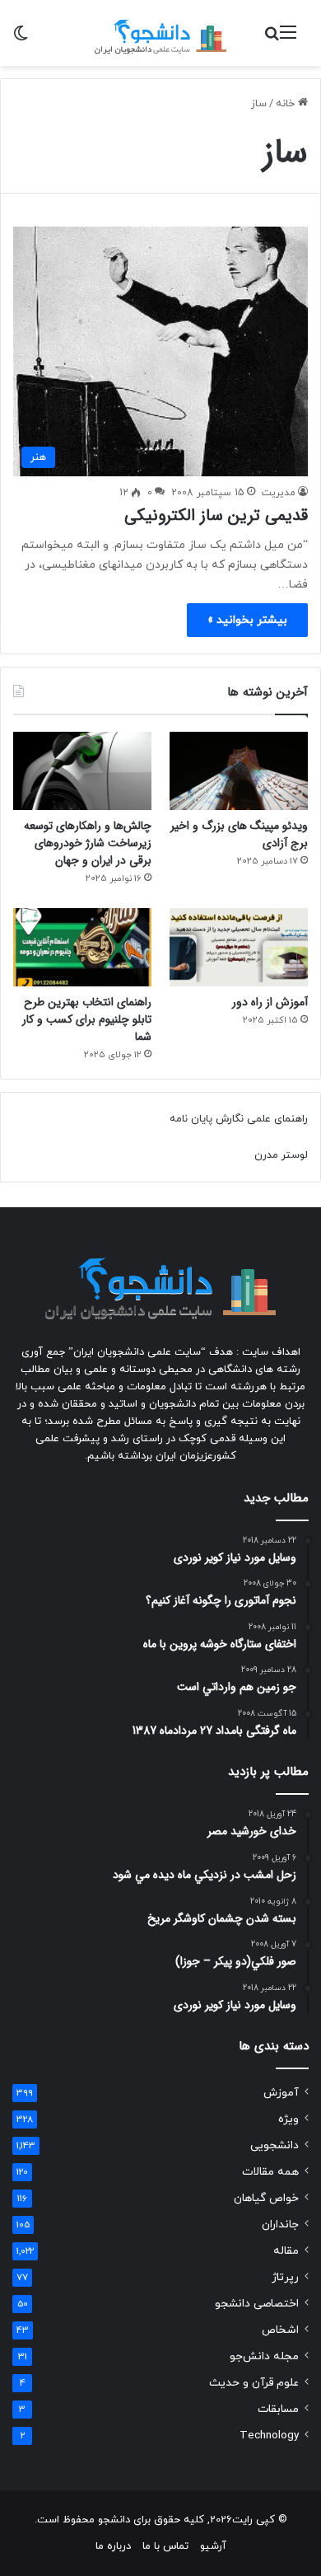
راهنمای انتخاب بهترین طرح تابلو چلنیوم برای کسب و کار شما (87, 1019)
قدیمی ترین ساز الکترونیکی (216, 515)
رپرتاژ (285, 2277)
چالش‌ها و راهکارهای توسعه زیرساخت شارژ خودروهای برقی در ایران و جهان (88, 843)
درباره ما (113, 2546)
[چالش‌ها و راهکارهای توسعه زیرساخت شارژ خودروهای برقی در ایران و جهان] (82, 771)
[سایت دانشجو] (160, 33)
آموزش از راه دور (270, 1002)
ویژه (288, 2119)
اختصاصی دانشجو (257, 2304)
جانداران (280, 2225)
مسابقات (278, 2409)
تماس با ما (165, 2546)
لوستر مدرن (281, 1155)
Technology (269, 2435)
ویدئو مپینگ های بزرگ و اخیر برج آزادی (239, 834)
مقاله (286, 2251)
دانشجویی (274, 2145)
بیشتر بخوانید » (247, 620)
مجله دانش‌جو (264, 2356)
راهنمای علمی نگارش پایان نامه (239, 1119)
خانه (287, 104)
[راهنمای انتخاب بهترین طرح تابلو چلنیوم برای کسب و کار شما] (82, 947)
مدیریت (279, 493)
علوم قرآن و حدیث (254, 2383)
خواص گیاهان (266, 2198)
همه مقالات (270, 2172)
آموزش (281, 2093)
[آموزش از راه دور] (239, 947)
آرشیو (213, 2546)
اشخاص (280, 2330)
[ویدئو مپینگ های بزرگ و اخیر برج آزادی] (239, 771)
